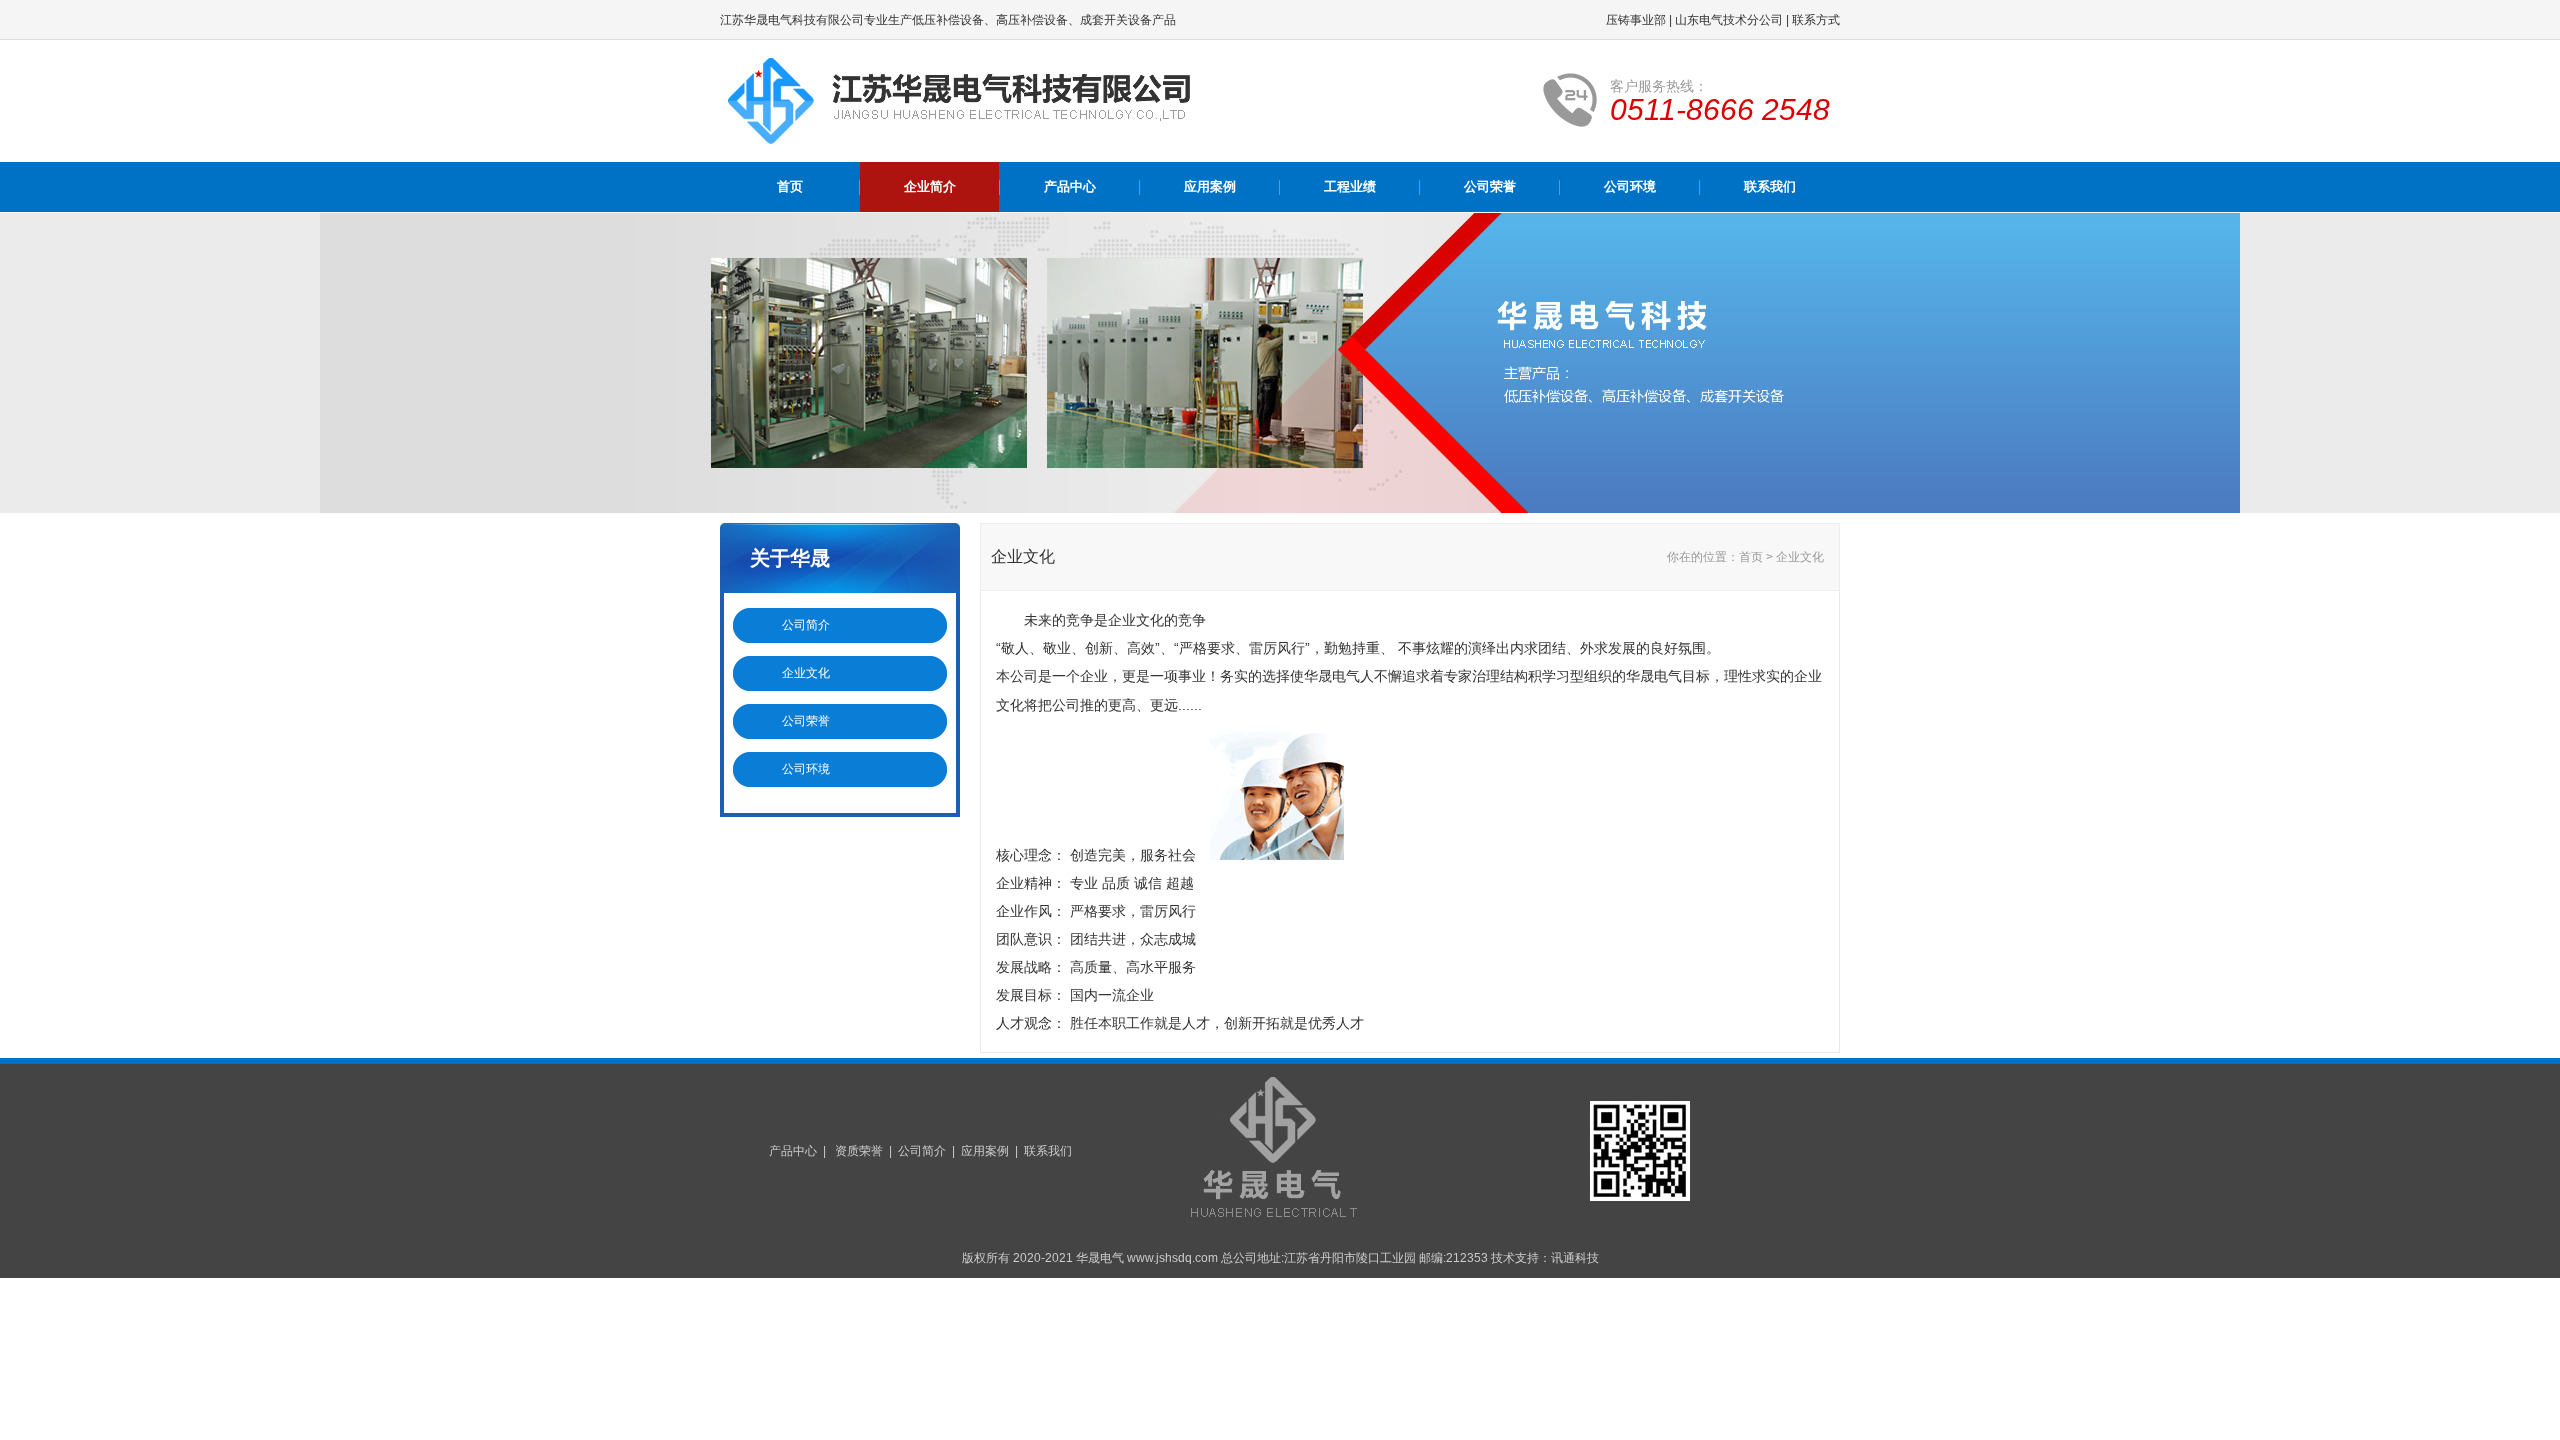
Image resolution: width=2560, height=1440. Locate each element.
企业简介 (930, 186)
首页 (790, 186)
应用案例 (1210, 186)
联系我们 (1770, 186)
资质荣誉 (859, 1151)
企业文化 (806, 673)
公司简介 (806, 625)
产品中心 (1070, 186)
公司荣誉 (1490, 186)
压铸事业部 (1636, 20)
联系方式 (1816, 20)
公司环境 (1630, 186)
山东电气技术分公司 (1729, 20)
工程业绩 (1350, 186)
